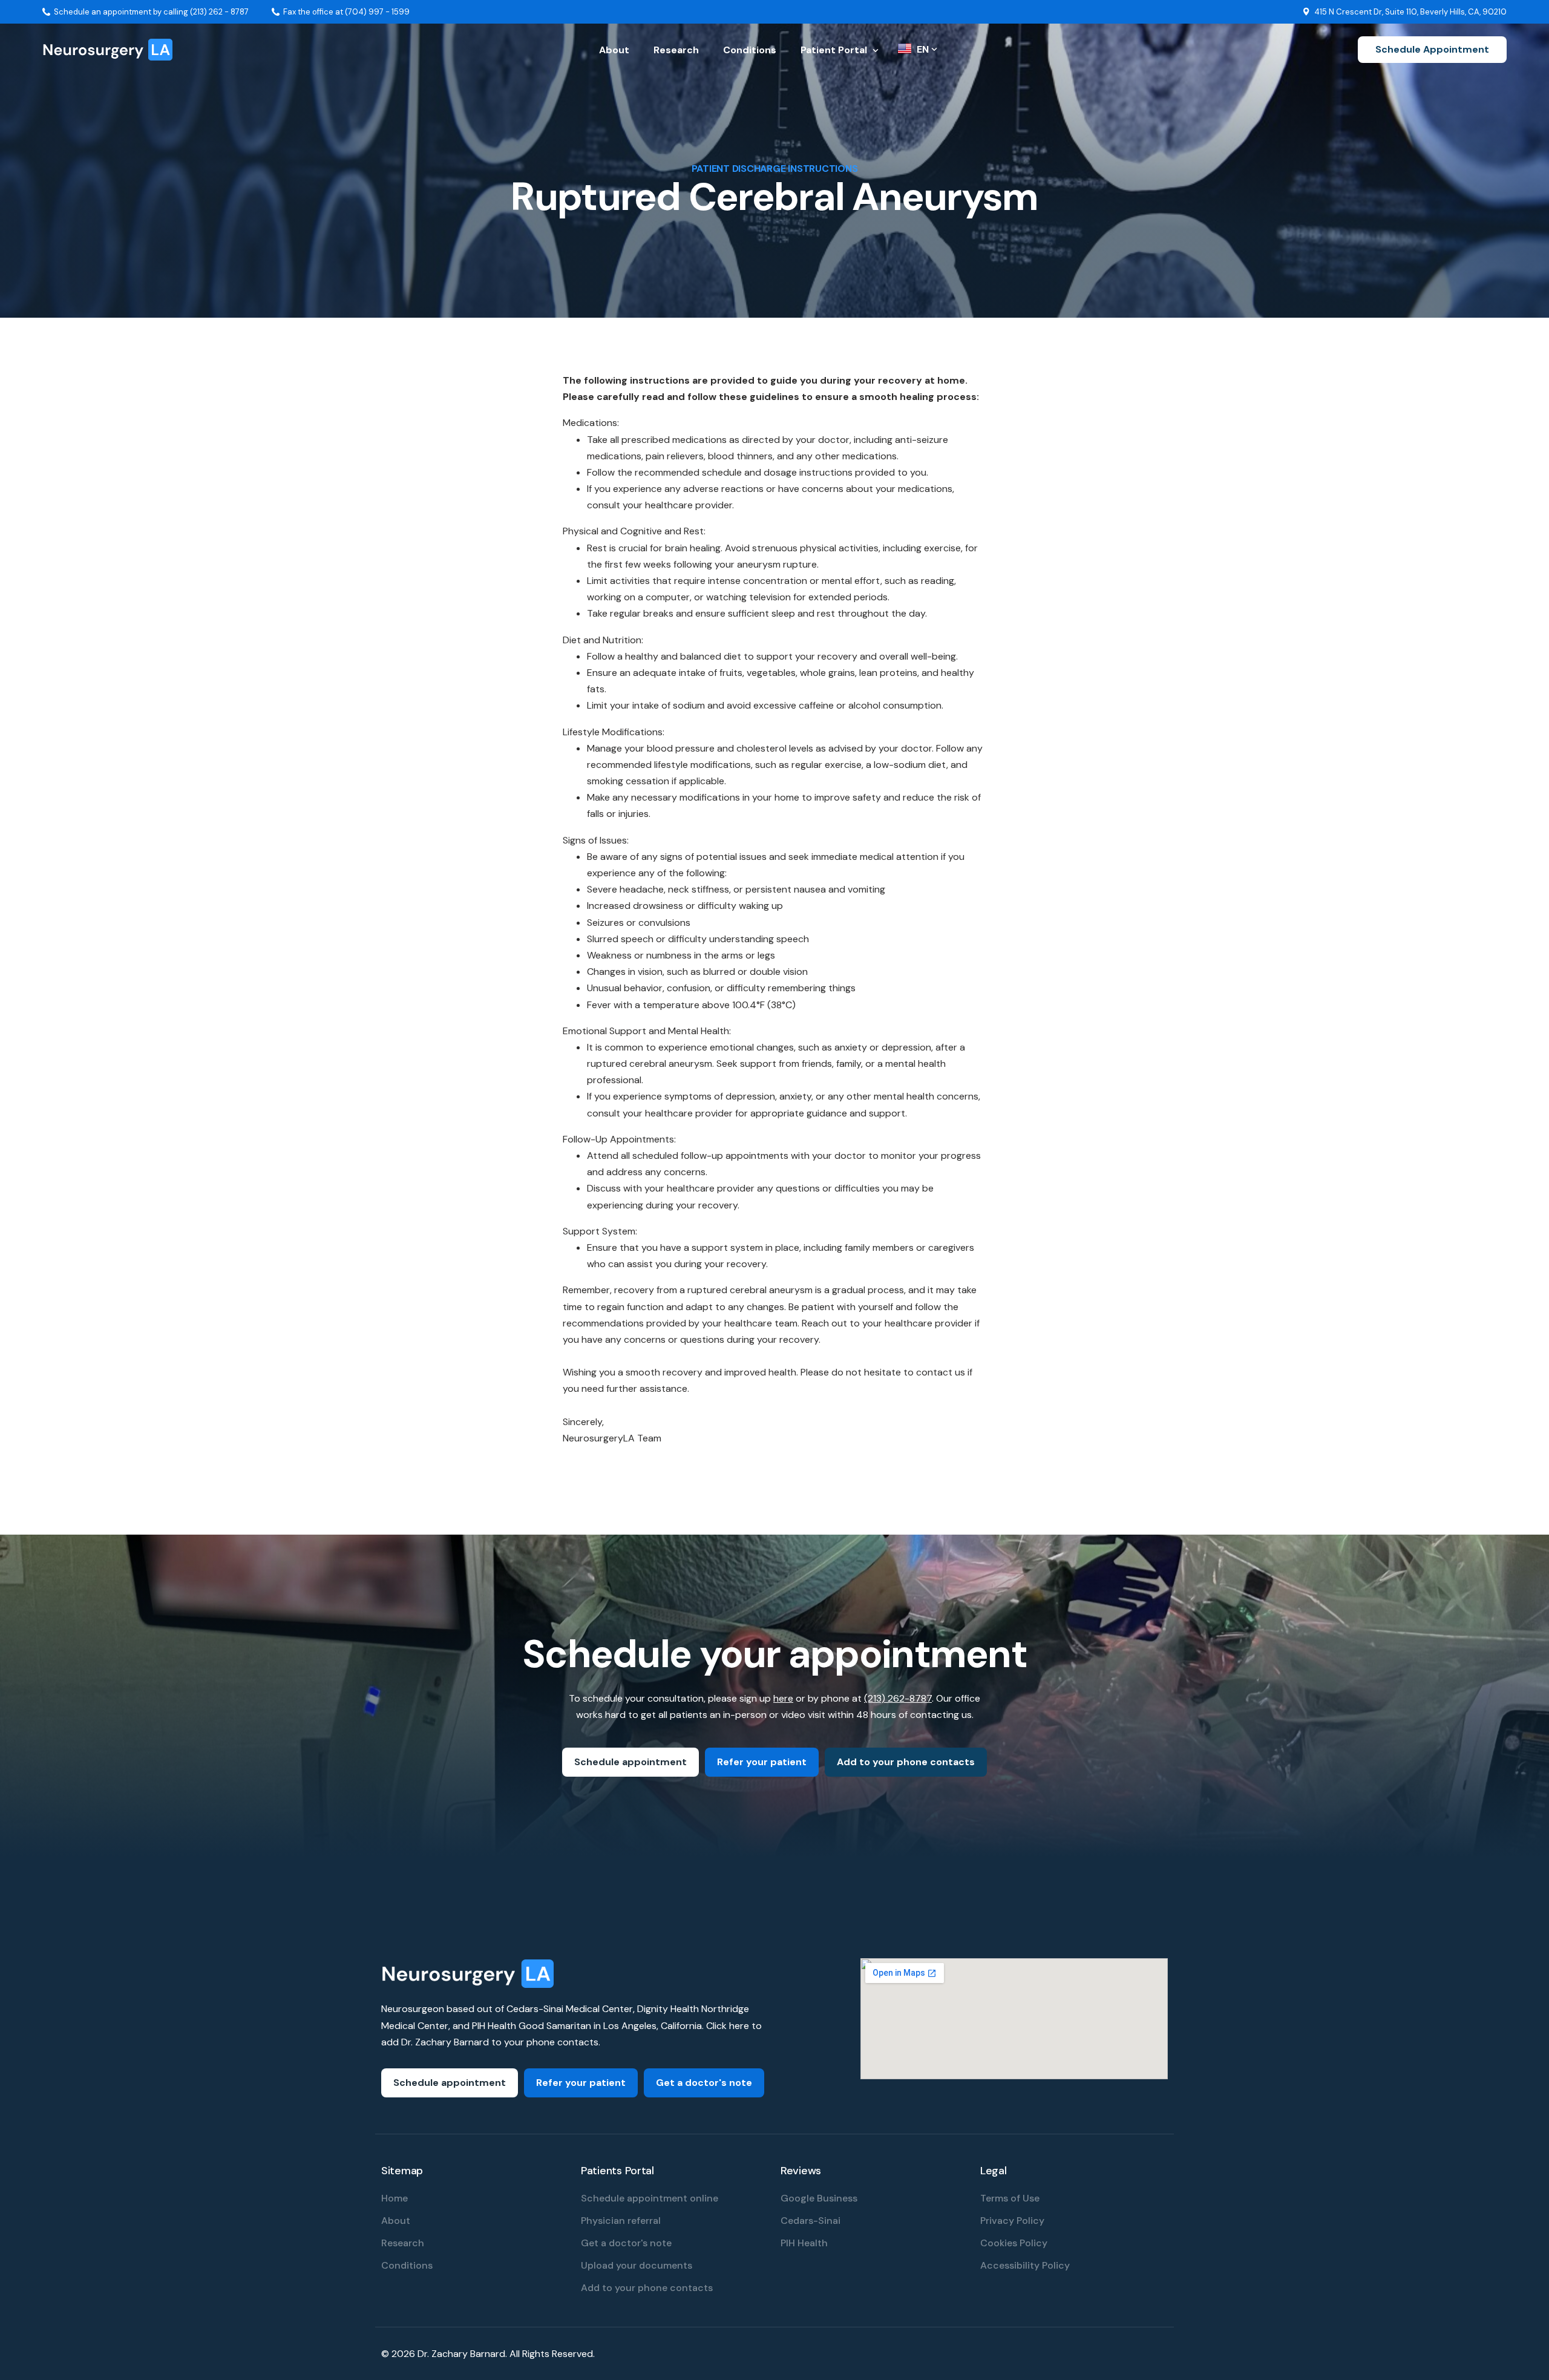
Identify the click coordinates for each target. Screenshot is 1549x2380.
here (783, 1698)
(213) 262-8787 (898, 1698)
